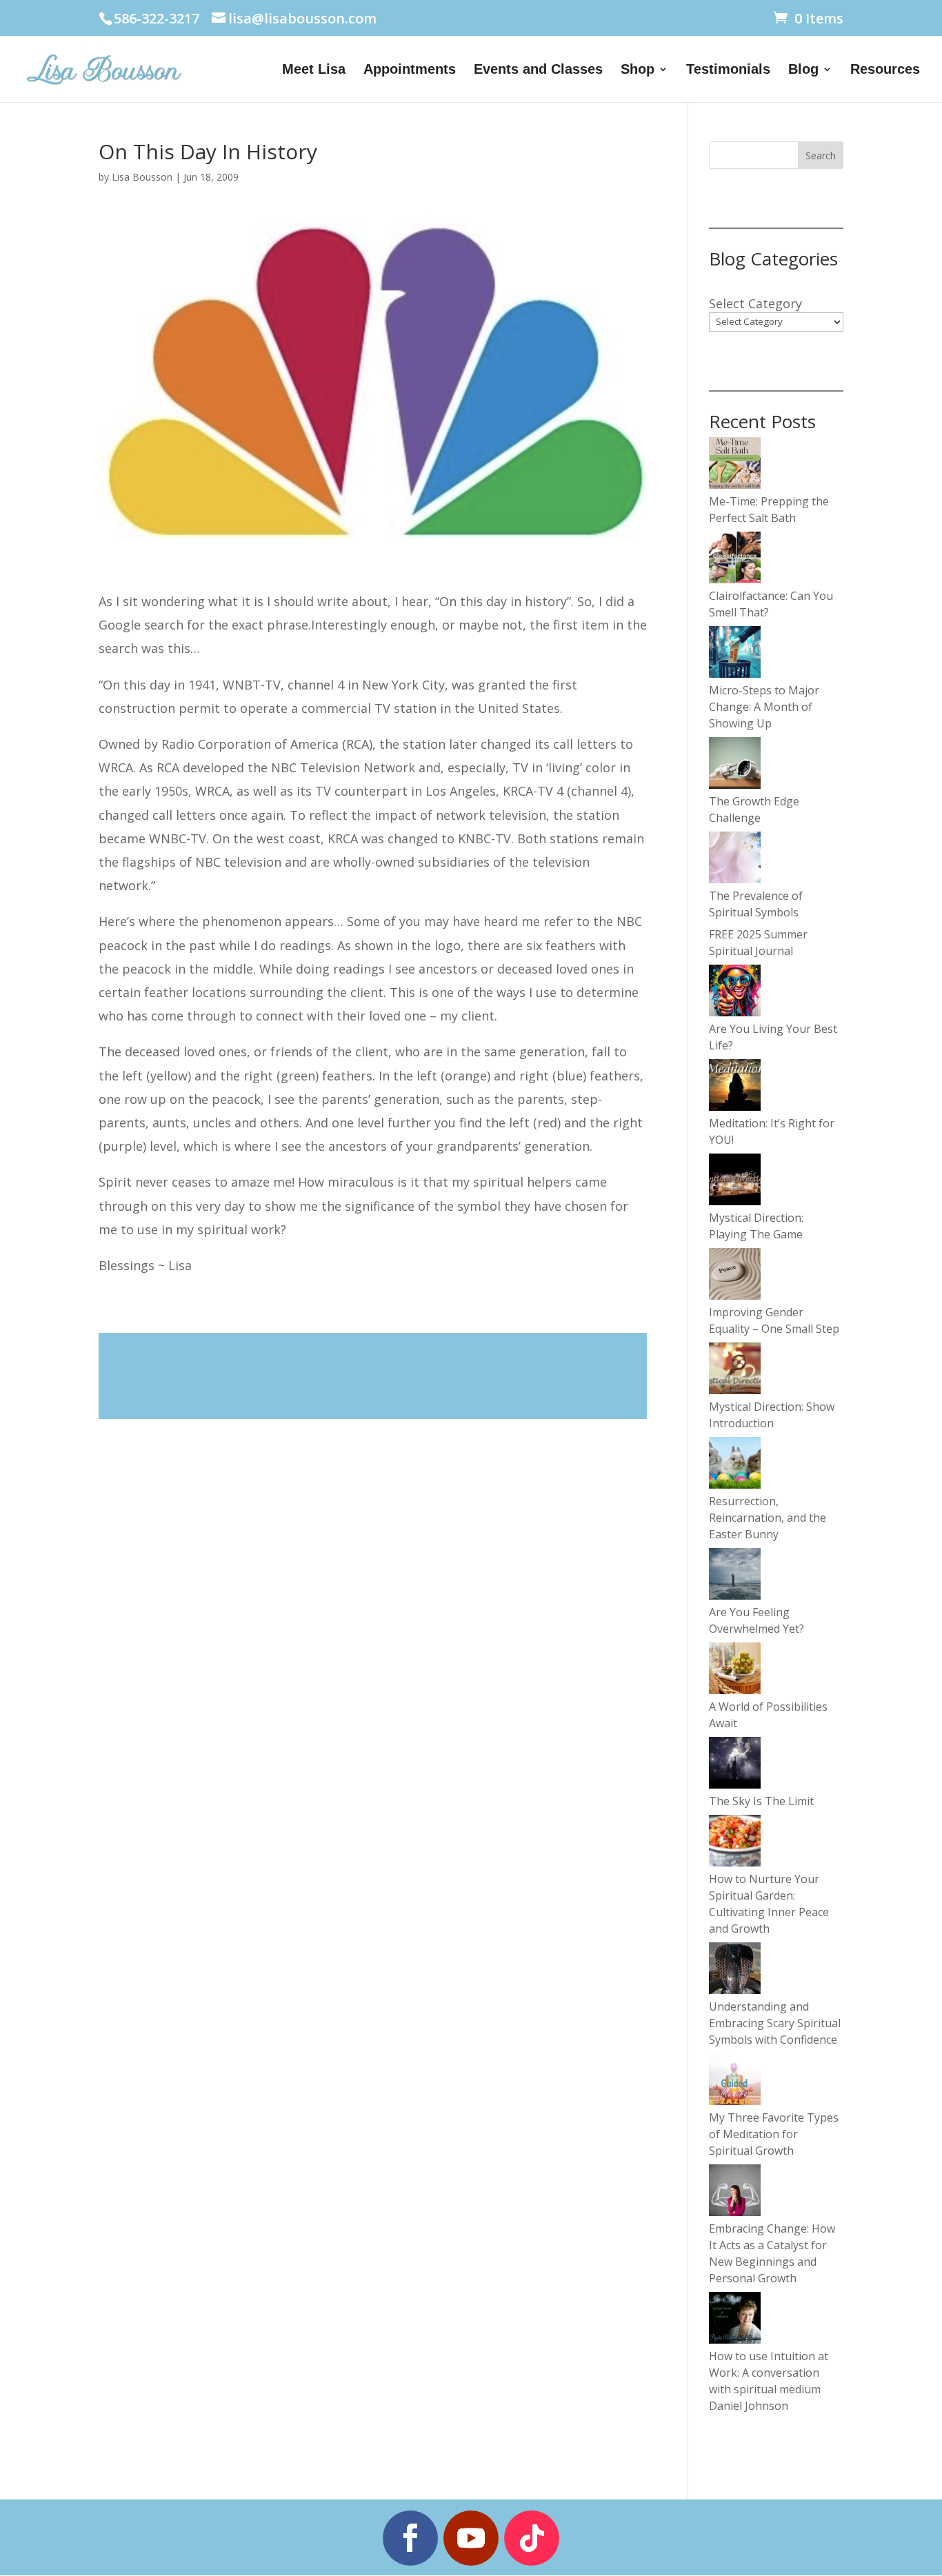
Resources (885, 70)
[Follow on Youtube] (471, 2538)
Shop (638, 70)
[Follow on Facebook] (410, 2538)
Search (821, 155)
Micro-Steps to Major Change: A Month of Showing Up (764, 707)
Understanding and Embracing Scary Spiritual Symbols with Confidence (775, 2023)
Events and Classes (538, 70)
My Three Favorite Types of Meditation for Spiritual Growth (774, 2134)
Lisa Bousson (142, 177)
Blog (803, 70)
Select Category (755, 303)
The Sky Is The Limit (761, 1801)
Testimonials (728, 70)
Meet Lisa (314, 70)
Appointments (410, 70)
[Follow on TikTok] (532, 2538)
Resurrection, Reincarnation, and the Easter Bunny (768, 1518)
